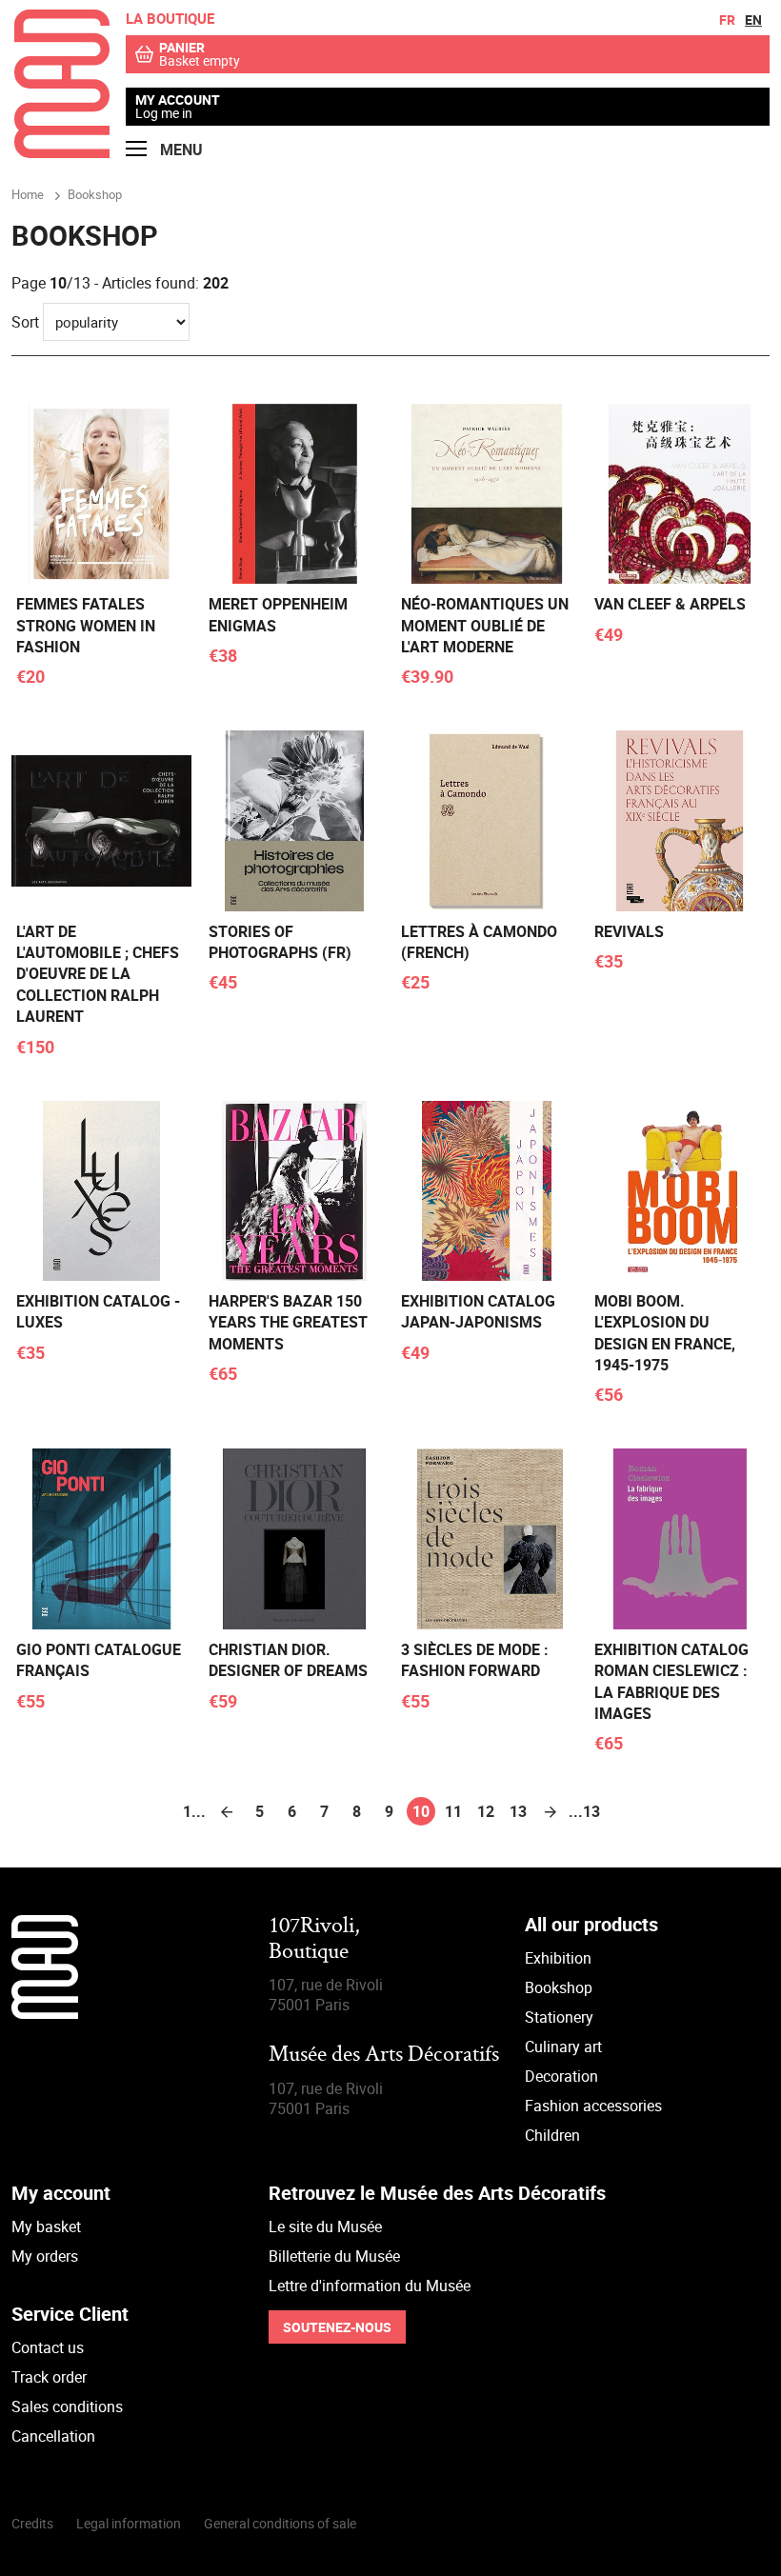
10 (421, 1811)
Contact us (48, 2347)
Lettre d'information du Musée (370, 2286)
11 (453, 1811)
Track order (49, 2377)
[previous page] (227, 1811)
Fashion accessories (593, 2106)
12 (486, 1811)
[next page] (551, 1811)
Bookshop (559, 1987)
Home (28, 194)
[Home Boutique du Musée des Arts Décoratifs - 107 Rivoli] (62, 152)
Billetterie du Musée (334, 2256)
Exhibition (558, 1958)
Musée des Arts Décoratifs (384, 2056)
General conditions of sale (280, 2523)
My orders (45, 2256)
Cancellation (53, 2436)
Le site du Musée (325, 2227)
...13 (583, 1811)
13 (518, 1811)
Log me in (164, 113)
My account (178, 100)
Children (552, 2135)
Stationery (559, 2017)
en (753, 20)
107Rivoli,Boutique (314, 1939)
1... (194, 1811)
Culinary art (563, 2047)
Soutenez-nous (337, 2327)
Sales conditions (67, 2406)
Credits (32, 2523)
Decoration (561, 2076)
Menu (180, 150)
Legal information (129, 2523)
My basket (46, 2227)
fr (727, 20)
